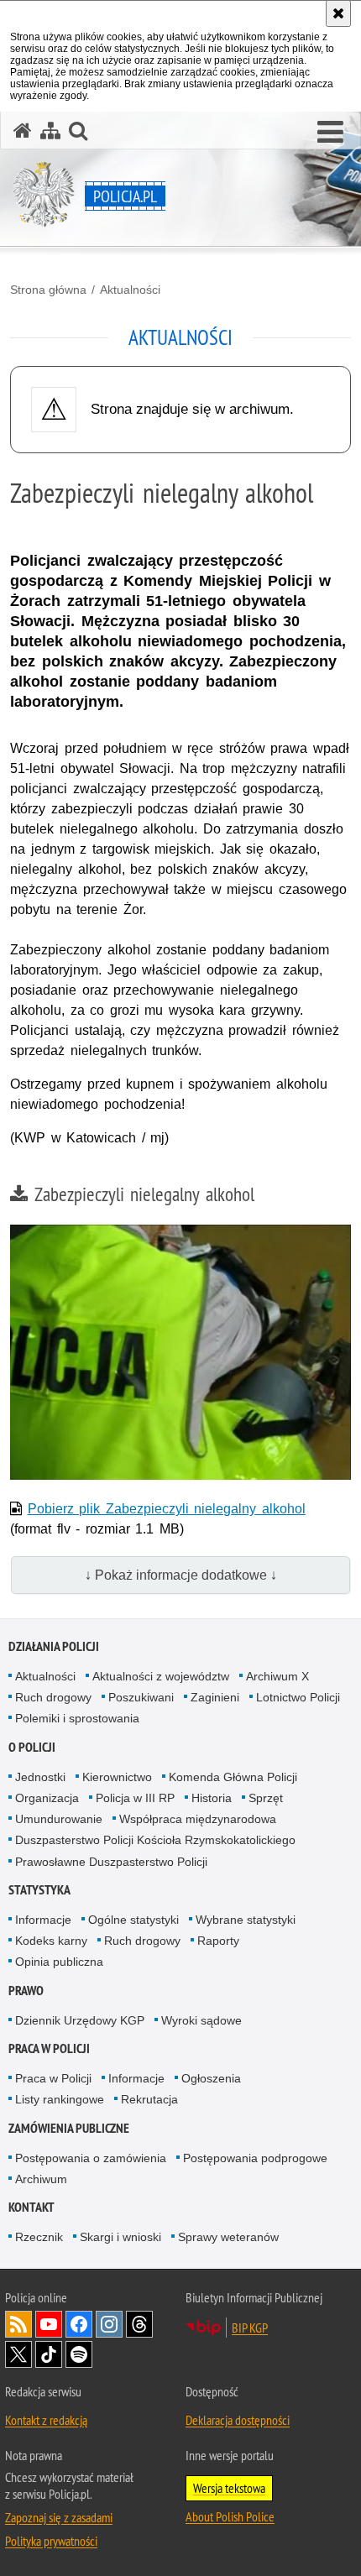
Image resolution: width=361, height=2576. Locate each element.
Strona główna (48, 290)
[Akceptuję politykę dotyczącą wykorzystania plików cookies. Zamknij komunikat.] (338, 13)
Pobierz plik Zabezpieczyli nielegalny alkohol (167, 1509)
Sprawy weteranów (228, 2237)
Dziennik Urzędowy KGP (80, 2020)
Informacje (43, 1920)
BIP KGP (250, 2328)
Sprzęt (266, 1798)
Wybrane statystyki (246, 1920)
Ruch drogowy (53, 1697)
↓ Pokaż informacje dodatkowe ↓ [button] (181, 1575)
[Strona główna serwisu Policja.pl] (23, 131)
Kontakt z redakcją (46, 2420)
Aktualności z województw (161, 1676)
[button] (330, 133)
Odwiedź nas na (49, 2324)
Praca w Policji (49, 2048)
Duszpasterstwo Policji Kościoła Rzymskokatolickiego (155, 1840)
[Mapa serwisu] (50, 131)
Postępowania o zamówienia (91, 2158)
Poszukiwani (141, 1697)
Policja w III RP (135, 1798)
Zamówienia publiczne (69, 2128)
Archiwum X (277, 1676)
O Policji (32, 1747)
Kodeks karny (51, 1941)
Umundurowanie (59, 1819)
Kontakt (31, 2207)
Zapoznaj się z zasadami (59, 2517)
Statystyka (39, 1890)
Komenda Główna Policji (233, 1777)
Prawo (26, 1991)
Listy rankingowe (60, 2099)
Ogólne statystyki (133, 1920)
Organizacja (47, 1798)
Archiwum (41, 2179)
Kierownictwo (117, 1777)
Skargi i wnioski (120, 2237)
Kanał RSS (18, 2324)
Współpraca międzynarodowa (198, 1819)
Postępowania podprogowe (255, 2158)
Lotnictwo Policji (298, 1697)
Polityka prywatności (51, 2541)
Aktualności (130, 290)
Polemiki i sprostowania (77, 1718)
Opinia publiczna (59, 1962)
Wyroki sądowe (201, 2020)
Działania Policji (54, 1646)
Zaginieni (215, 1697)
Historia (212, 1798)
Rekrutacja (149, 2099)
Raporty (218, 1941)
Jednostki (40, 1777)
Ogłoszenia (211, 2078)
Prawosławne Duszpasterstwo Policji (111, 1862)
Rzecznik (39, 2237)
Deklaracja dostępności (238, 2420)
